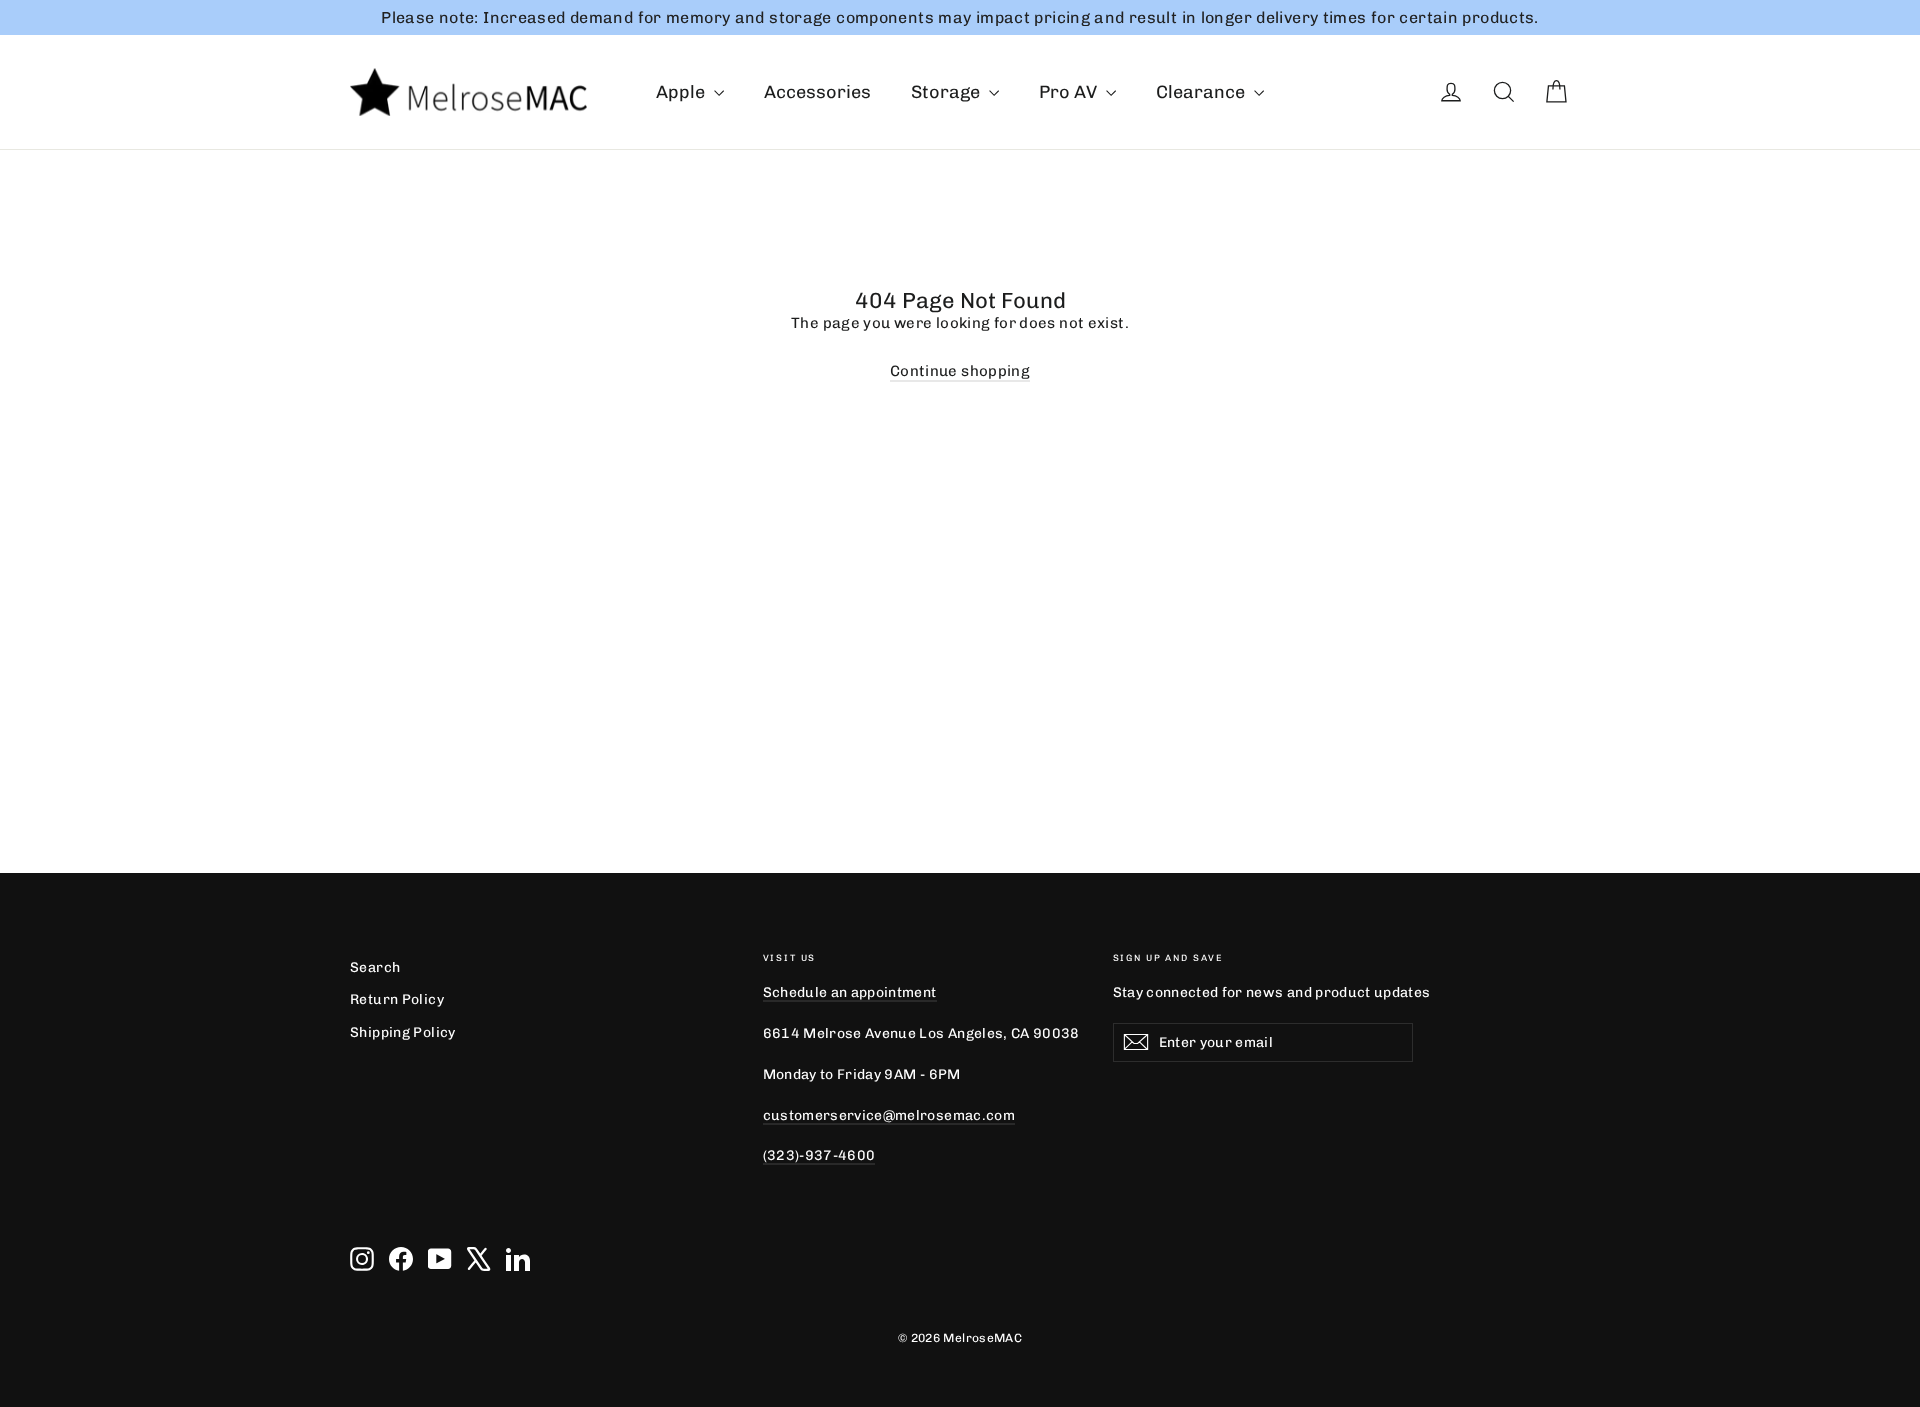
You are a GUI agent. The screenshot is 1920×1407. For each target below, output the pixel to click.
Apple (682, 92)
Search (375, 967)
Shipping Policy (403, 1032)
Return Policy (397, 999)
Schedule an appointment (850, 992)
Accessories (817, 92)
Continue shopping (960, 371)
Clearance (1202, 92)
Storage (947, 92)
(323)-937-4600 (819, 1155)
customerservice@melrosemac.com (889, 1115)
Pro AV (1070, 92)
